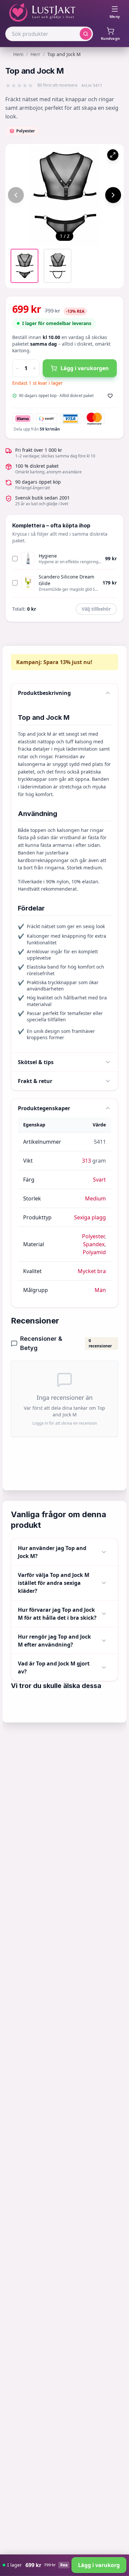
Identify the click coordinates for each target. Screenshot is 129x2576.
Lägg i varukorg (99, 2565)
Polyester (93, 1236)
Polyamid (94, 1252)
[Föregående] (16, 195)
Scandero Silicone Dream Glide (66, 580)
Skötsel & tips (36, 1062)
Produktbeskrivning (44, 693)
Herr (35, 54)
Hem (18, 54)
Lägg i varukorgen (85, 368)
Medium (95, 1198)
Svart (99, 1180)
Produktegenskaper (44, 1108)
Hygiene (48, 556)
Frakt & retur (35, 1081)
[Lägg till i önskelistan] (110, 396)
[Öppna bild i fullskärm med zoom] (113, 155)
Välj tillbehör (96, 609)
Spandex (94, 1244)
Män (100, 1290)
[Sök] (86, 34)
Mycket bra (92, 1271)
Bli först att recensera (57, 85)
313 (86, 1161)
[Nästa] (113, 195)
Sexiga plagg (90, 1217)
